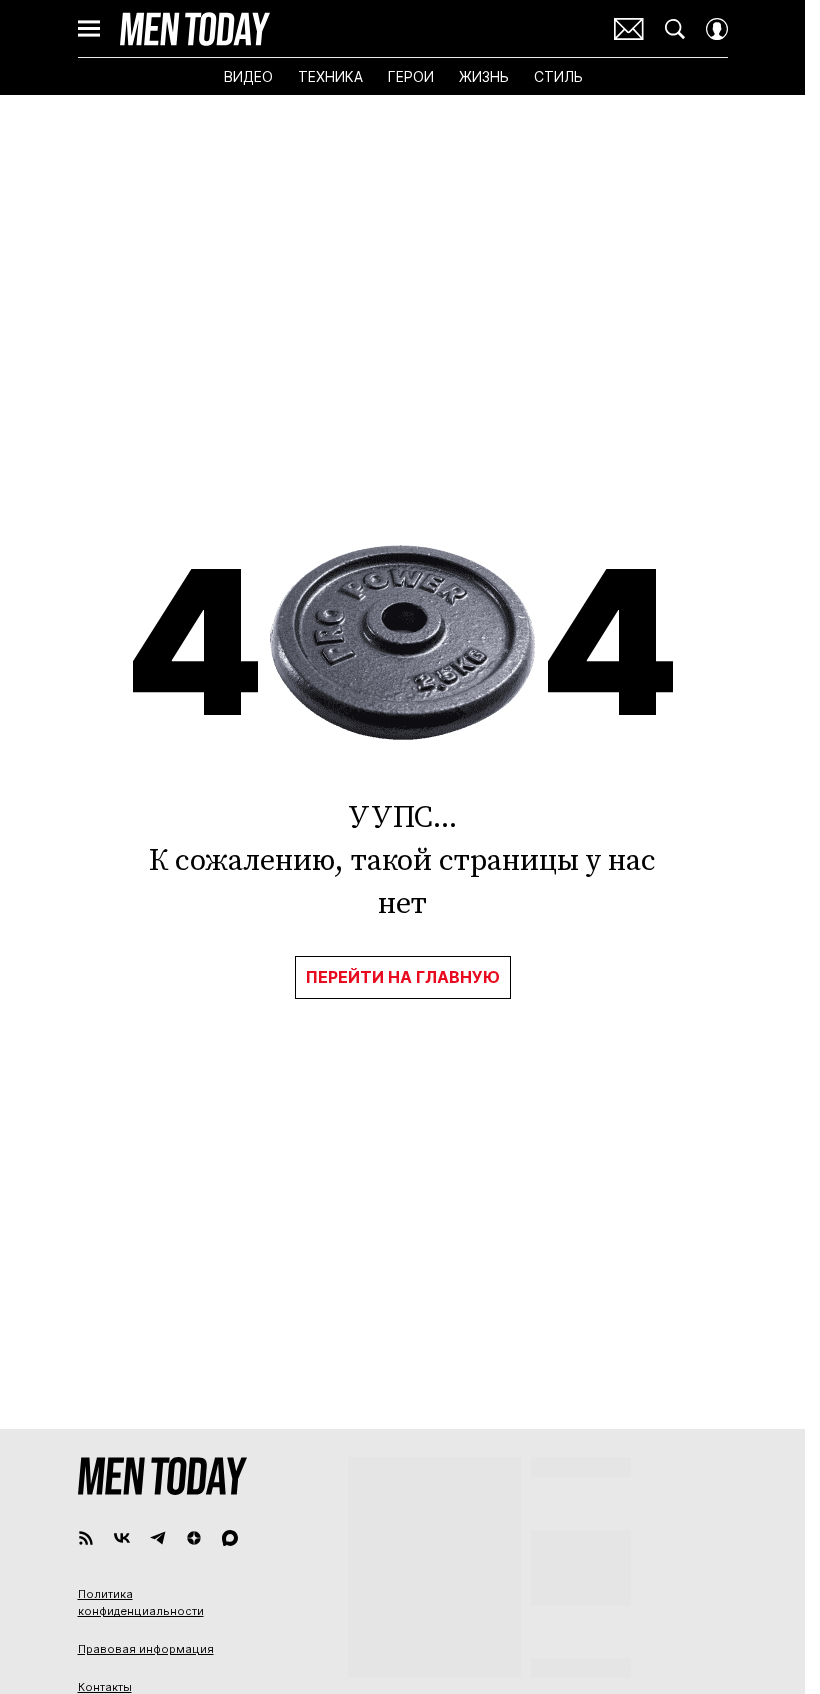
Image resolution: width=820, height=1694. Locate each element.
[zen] (194, 1538)
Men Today (195, 29)
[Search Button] (675, 29)
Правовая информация (146, 1649)
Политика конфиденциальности (141, 1603)
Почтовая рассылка (629, 29)
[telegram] (158, 1538)
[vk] (122, 1538)
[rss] (86, 1538)
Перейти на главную (403, 977)
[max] (230, 1538)
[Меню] (89, 29)
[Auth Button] (717, 29)
